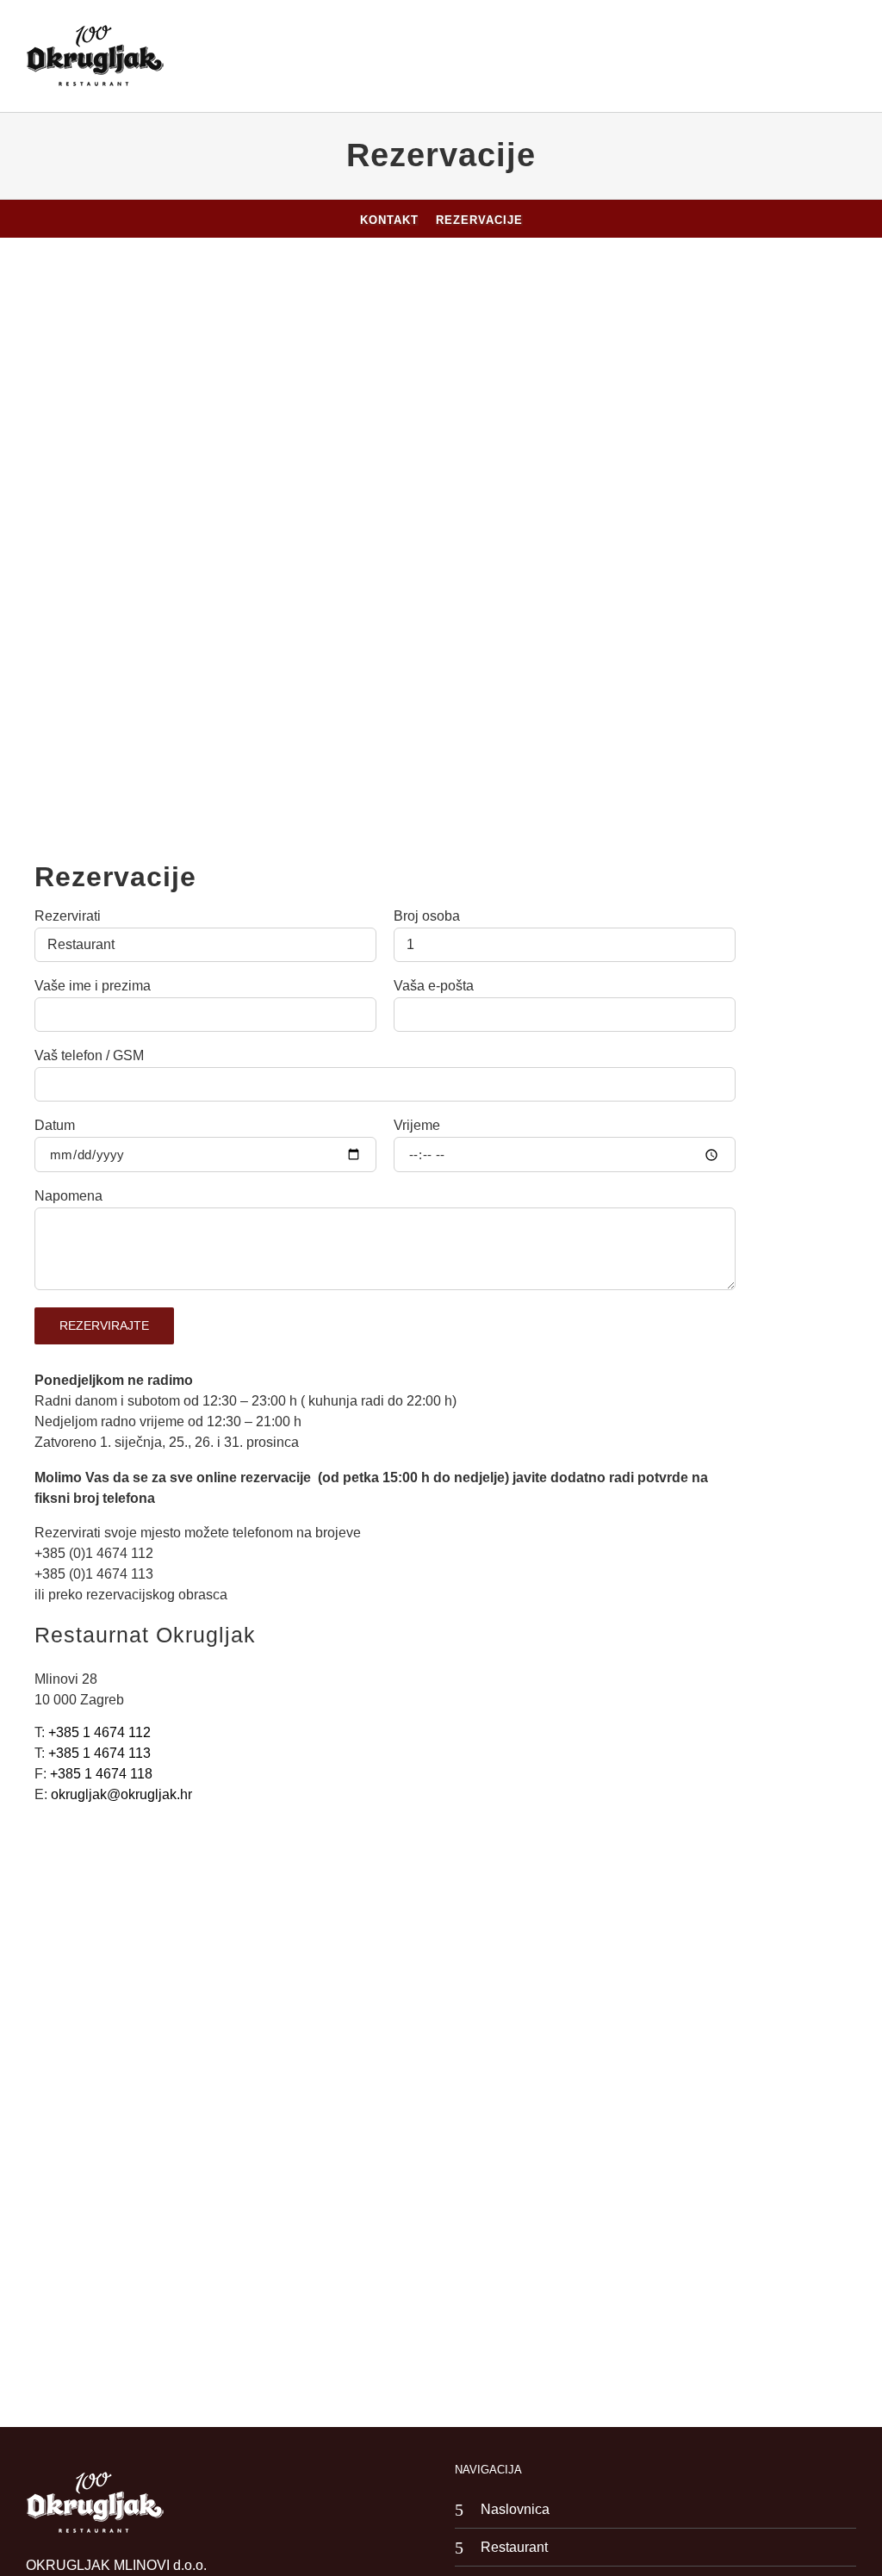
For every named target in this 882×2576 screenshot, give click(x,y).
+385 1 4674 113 (99, 1753)
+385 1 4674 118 (101, 1774)
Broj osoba (427, 916)
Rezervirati (68, 916)
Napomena (68, 1196)
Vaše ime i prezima (93, 986)
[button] (844, 56)
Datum (55, 1126)
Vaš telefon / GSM (89, 1056)
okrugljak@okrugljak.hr (121, 1794)
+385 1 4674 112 (99, 1732)
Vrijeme (417, 1126)
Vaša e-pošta (434, 986)
